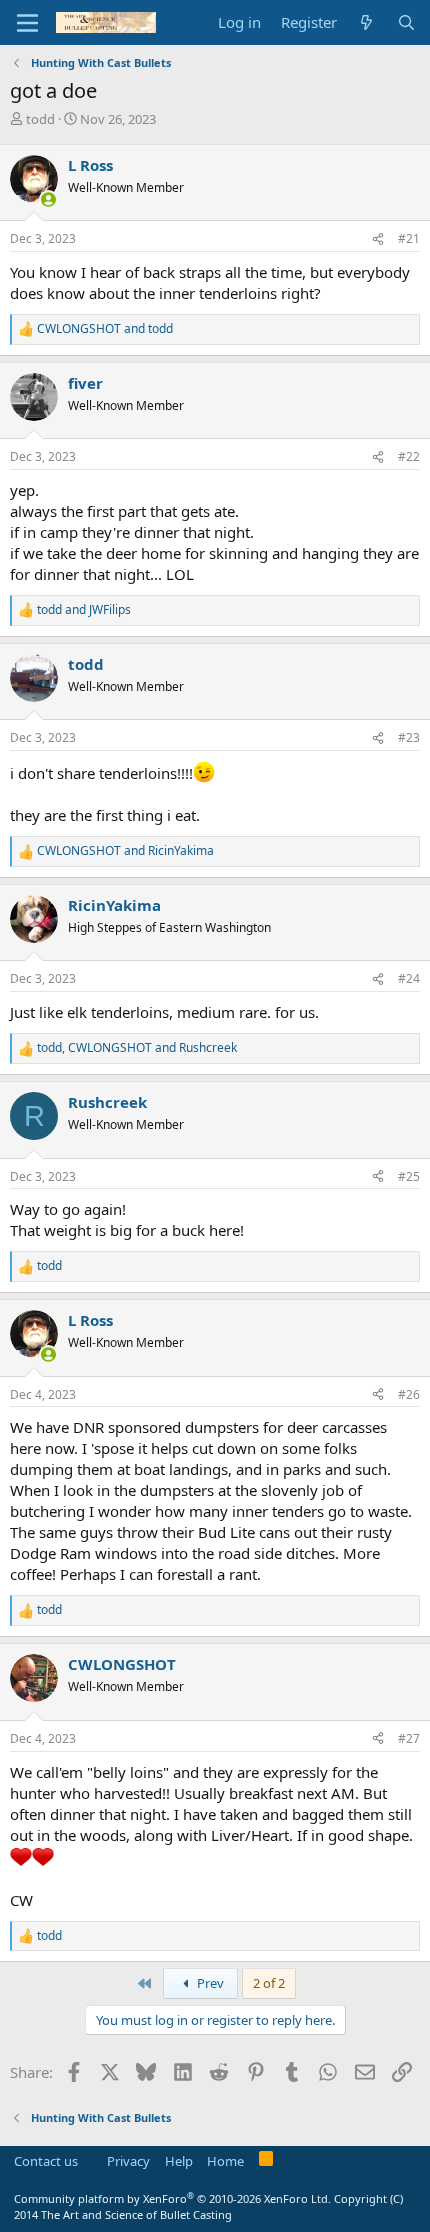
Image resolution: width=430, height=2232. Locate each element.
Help (179, 2161)
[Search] (406, 22)
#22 (409, 456)
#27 (409, 1738)
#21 (409, 238)
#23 (409, 737)
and (105, 329)
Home (225, 2161)
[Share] (378, 239)
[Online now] (48, 199)
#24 (409, 978)
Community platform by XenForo (172, 2198)
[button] (27, 23)
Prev (209, 1983)
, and (137, 1048)
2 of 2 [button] (269, 1983)
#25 (409, 1176)
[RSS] (266, 2162)
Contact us (46, 2161)
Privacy (128, 2161)
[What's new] (366, 22)
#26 (409, 1394)
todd (40, 119)
